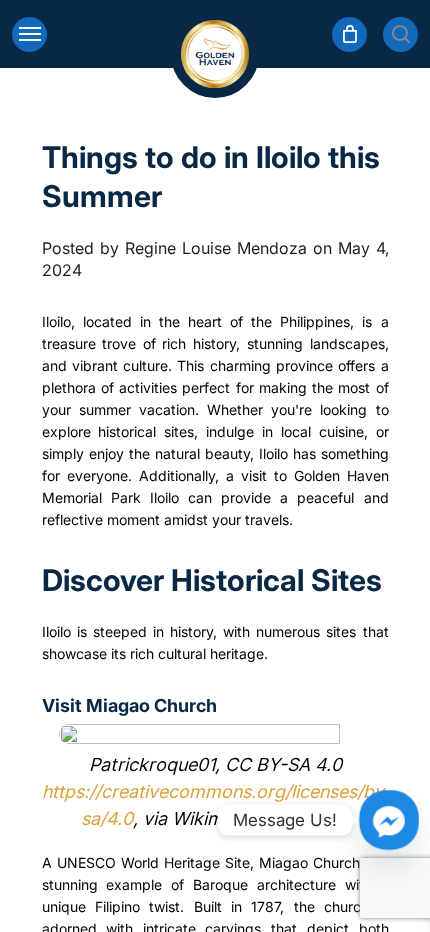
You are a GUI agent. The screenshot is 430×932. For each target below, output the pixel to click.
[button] (29, 34)
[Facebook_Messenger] (389, 820)
